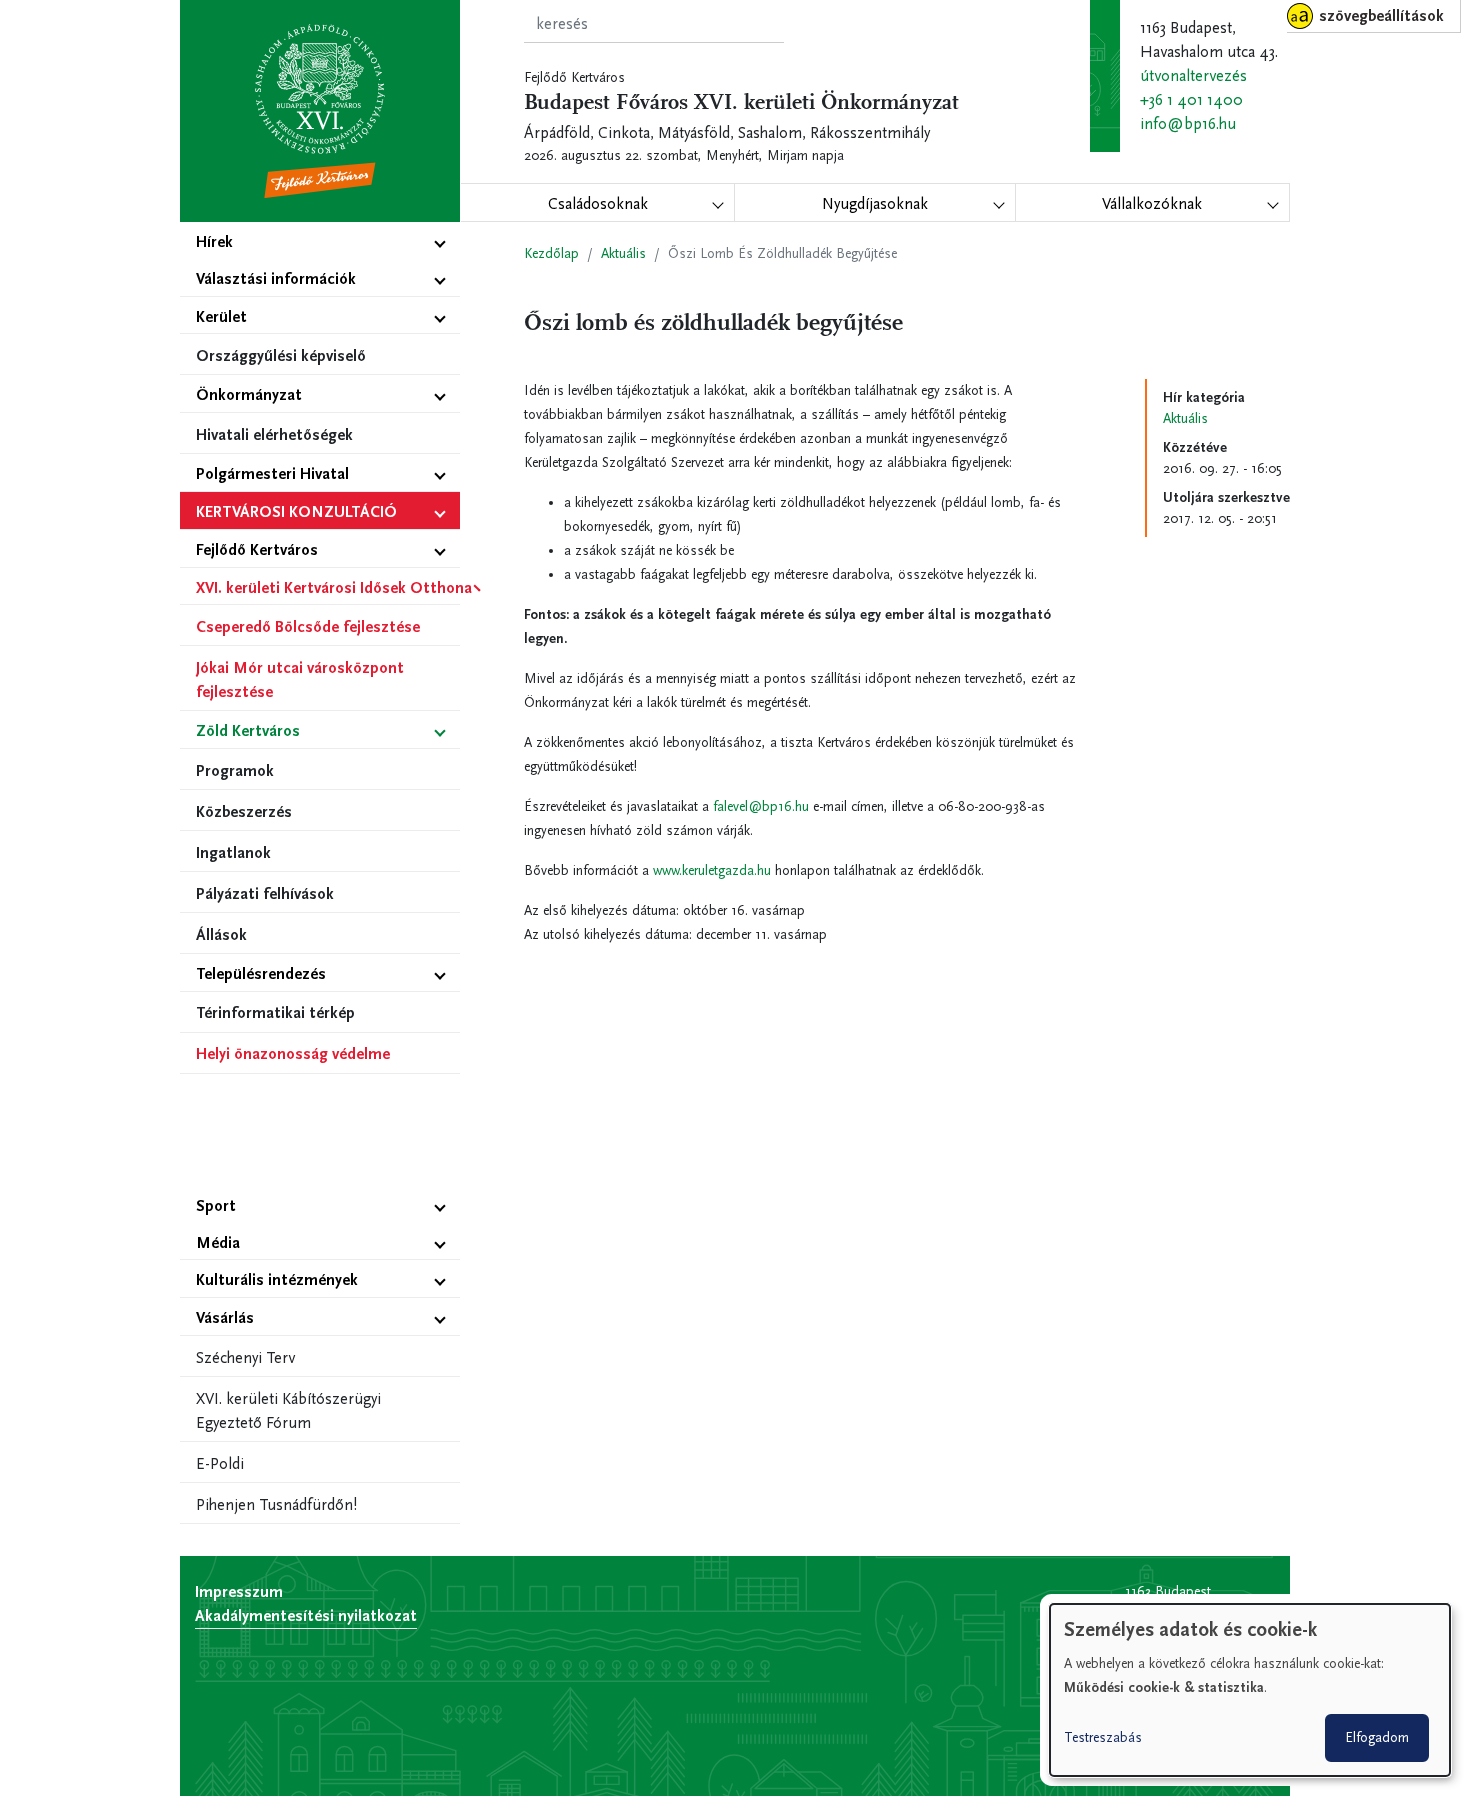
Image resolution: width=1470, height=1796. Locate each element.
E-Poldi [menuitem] (220, 1463)
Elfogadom (1377, 1737)
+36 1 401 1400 (1191, 99)
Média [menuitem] (218, 1242)
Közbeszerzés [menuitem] (244, 811)
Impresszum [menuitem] (239, 1591)
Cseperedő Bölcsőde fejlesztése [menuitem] (308, 626)
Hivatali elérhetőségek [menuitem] (274, 434)
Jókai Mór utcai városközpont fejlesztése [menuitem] (300, 679)
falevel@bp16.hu (761, 806)
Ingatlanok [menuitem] (233, 852)
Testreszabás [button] (1103, 1737)
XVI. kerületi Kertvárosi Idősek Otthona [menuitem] (328, 587)
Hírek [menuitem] (214, 241)
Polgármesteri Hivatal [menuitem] (272, 473)
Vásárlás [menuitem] (225, 1317)
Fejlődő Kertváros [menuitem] (257, 549)
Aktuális (623, 253)
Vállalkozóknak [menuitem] (1152, 203)
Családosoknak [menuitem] (598, 203)
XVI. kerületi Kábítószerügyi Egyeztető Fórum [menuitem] (288, 1410)
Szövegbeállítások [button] (1381, 15)
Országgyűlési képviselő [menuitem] (281, 355)
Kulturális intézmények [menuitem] (277, 1279)
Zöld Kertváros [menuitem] (248, 730)
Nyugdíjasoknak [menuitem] (875, 203)
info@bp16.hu (1188, 123)
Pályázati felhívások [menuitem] (265, 893)
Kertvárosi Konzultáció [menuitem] (296, 511)
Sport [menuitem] (216, 1205)
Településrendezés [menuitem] (261, 973)
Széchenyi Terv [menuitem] (245, 1357)
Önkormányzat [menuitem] (249, 394)
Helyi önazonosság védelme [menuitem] (293, 1053)
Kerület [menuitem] (221, 316)
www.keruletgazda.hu (712, 870)
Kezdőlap (551, 253)
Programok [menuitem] (235, 770)
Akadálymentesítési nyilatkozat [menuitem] (306, 1615)
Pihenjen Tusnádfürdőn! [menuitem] (276, 1504)
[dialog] (1250, 1690)
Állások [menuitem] (221, 934)
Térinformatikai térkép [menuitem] (275, 1012)
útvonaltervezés (1193, 75)
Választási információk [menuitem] (276, 278)
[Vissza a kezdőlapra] (320, 111)
